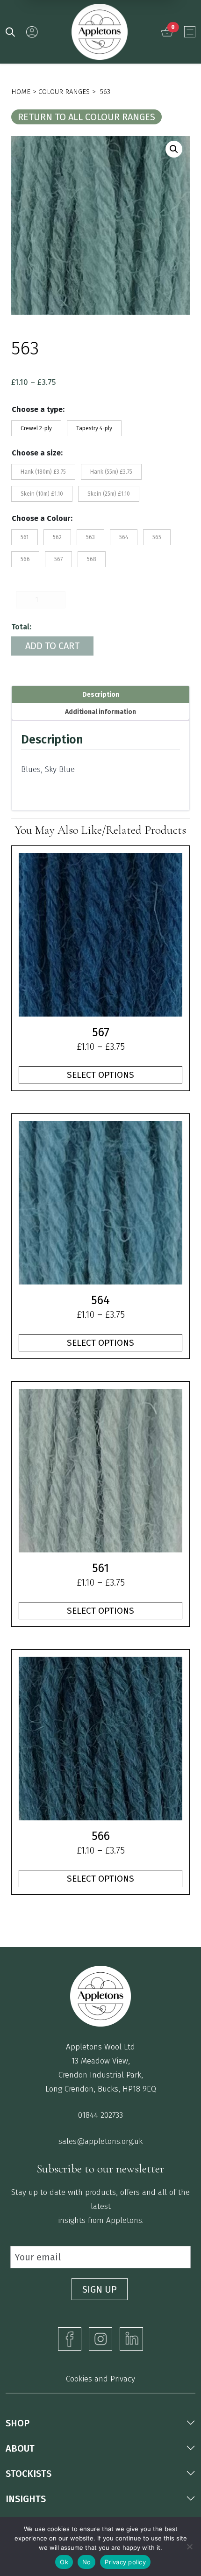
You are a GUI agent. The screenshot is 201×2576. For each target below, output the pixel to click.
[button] (174, 149)
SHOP (18, 2423)
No (87, 2562)
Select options (100, 1075)
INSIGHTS (26, 2499)
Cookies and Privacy (100, 2379)
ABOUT (20, 2448)
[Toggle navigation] (190, 32)
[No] (189, 2547)
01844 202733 (100, 2115)
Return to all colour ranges (86, 117)
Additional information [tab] (100, 712)
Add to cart (52, 646)
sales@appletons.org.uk (100, 2141)
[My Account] (32, 32)
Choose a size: (37, 453)
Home (21, 92)
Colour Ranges (64, 92)
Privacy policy (125, 2562)
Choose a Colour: (42, 518)
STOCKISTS (29, 2474)
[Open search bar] (10, 31)
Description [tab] (101, 695)
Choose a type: (38, 409)
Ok (64, 2562)
